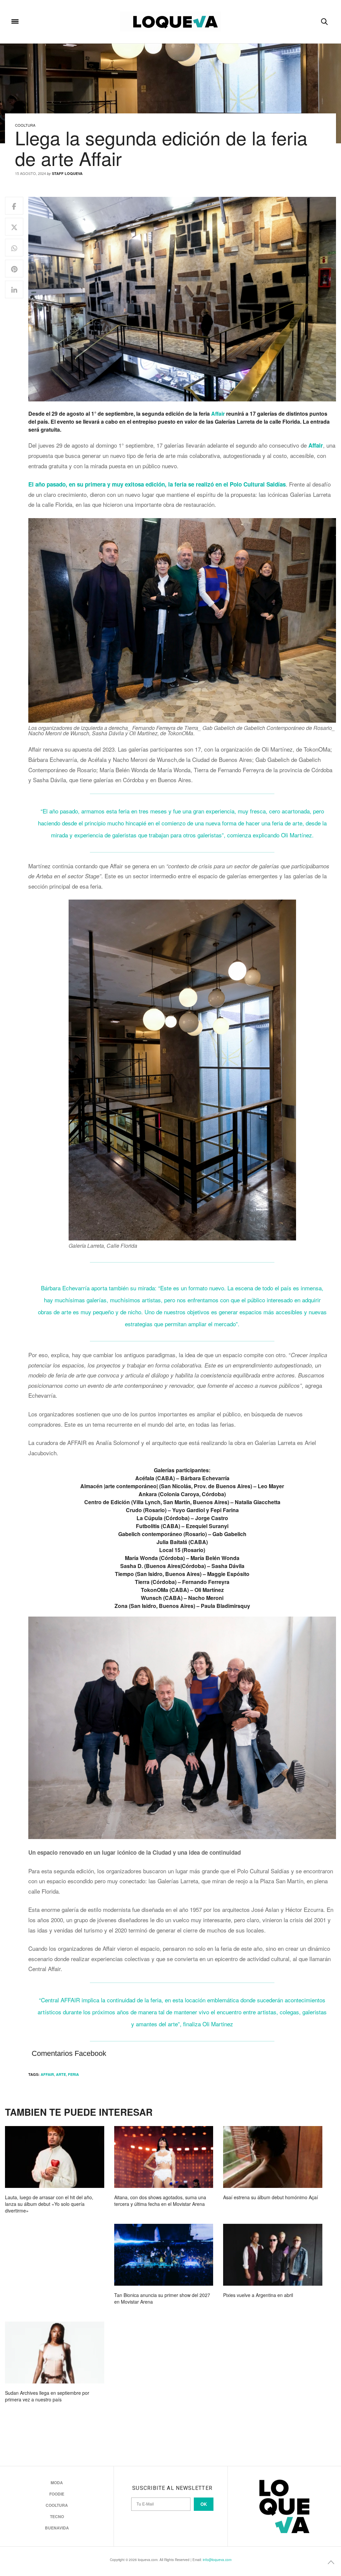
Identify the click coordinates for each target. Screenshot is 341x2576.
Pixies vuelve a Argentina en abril (258, 2295)
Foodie (57, 2494)
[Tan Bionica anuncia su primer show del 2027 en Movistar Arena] (164, 2255)
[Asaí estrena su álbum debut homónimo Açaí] (273, 2157)
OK (204, 2504)
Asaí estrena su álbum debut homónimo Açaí (271, 2197)
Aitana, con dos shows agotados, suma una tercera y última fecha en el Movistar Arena (160, 2201)
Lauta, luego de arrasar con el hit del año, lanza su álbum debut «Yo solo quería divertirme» (49, 2204)
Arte (61, 2074)
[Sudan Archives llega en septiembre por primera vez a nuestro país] (55, 2353)
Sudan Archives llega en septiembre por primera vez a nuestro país (47, 2396)
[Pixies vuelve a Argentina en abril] (273, 2255)
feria (73, 2074)
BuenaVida (57, 2528)
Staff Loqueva (67, 173)
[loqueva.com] (170, 22)
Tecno (57, 2516)
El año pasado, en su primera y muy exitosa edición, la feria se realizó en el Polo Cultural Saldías (157, 484)
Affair (219, 414)
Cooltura (25, 125)
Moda (57, 2483)
